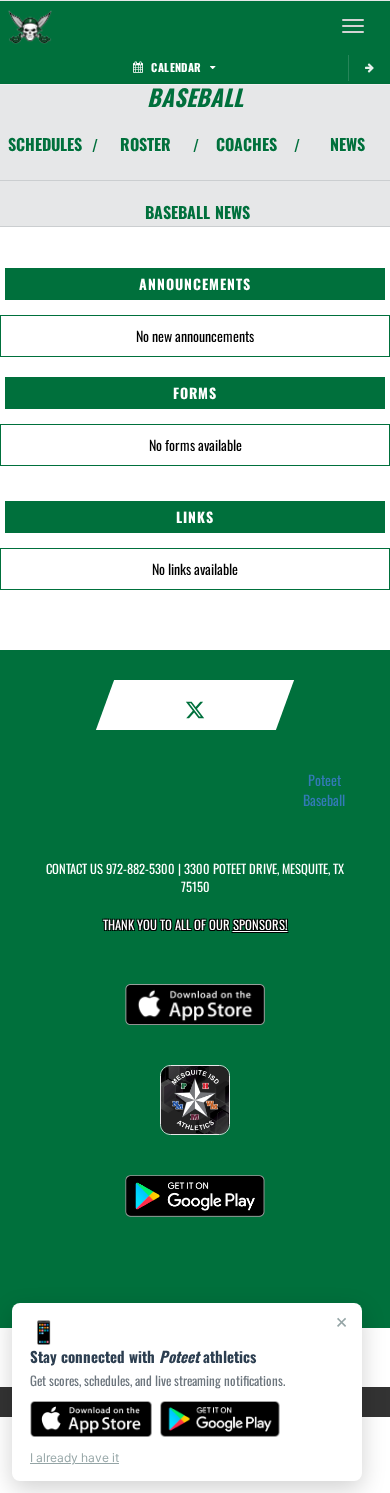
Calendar (176, 67)
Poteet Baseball (324, 790)
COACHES (246, 144)
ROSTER (145, 144)
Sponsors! (260, 924)
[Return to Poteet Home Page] (30, 26)
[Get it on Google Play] (220, 1419)
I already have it (74, 1457)
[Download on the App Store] (91, 1419)
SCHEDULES (45, 144)
